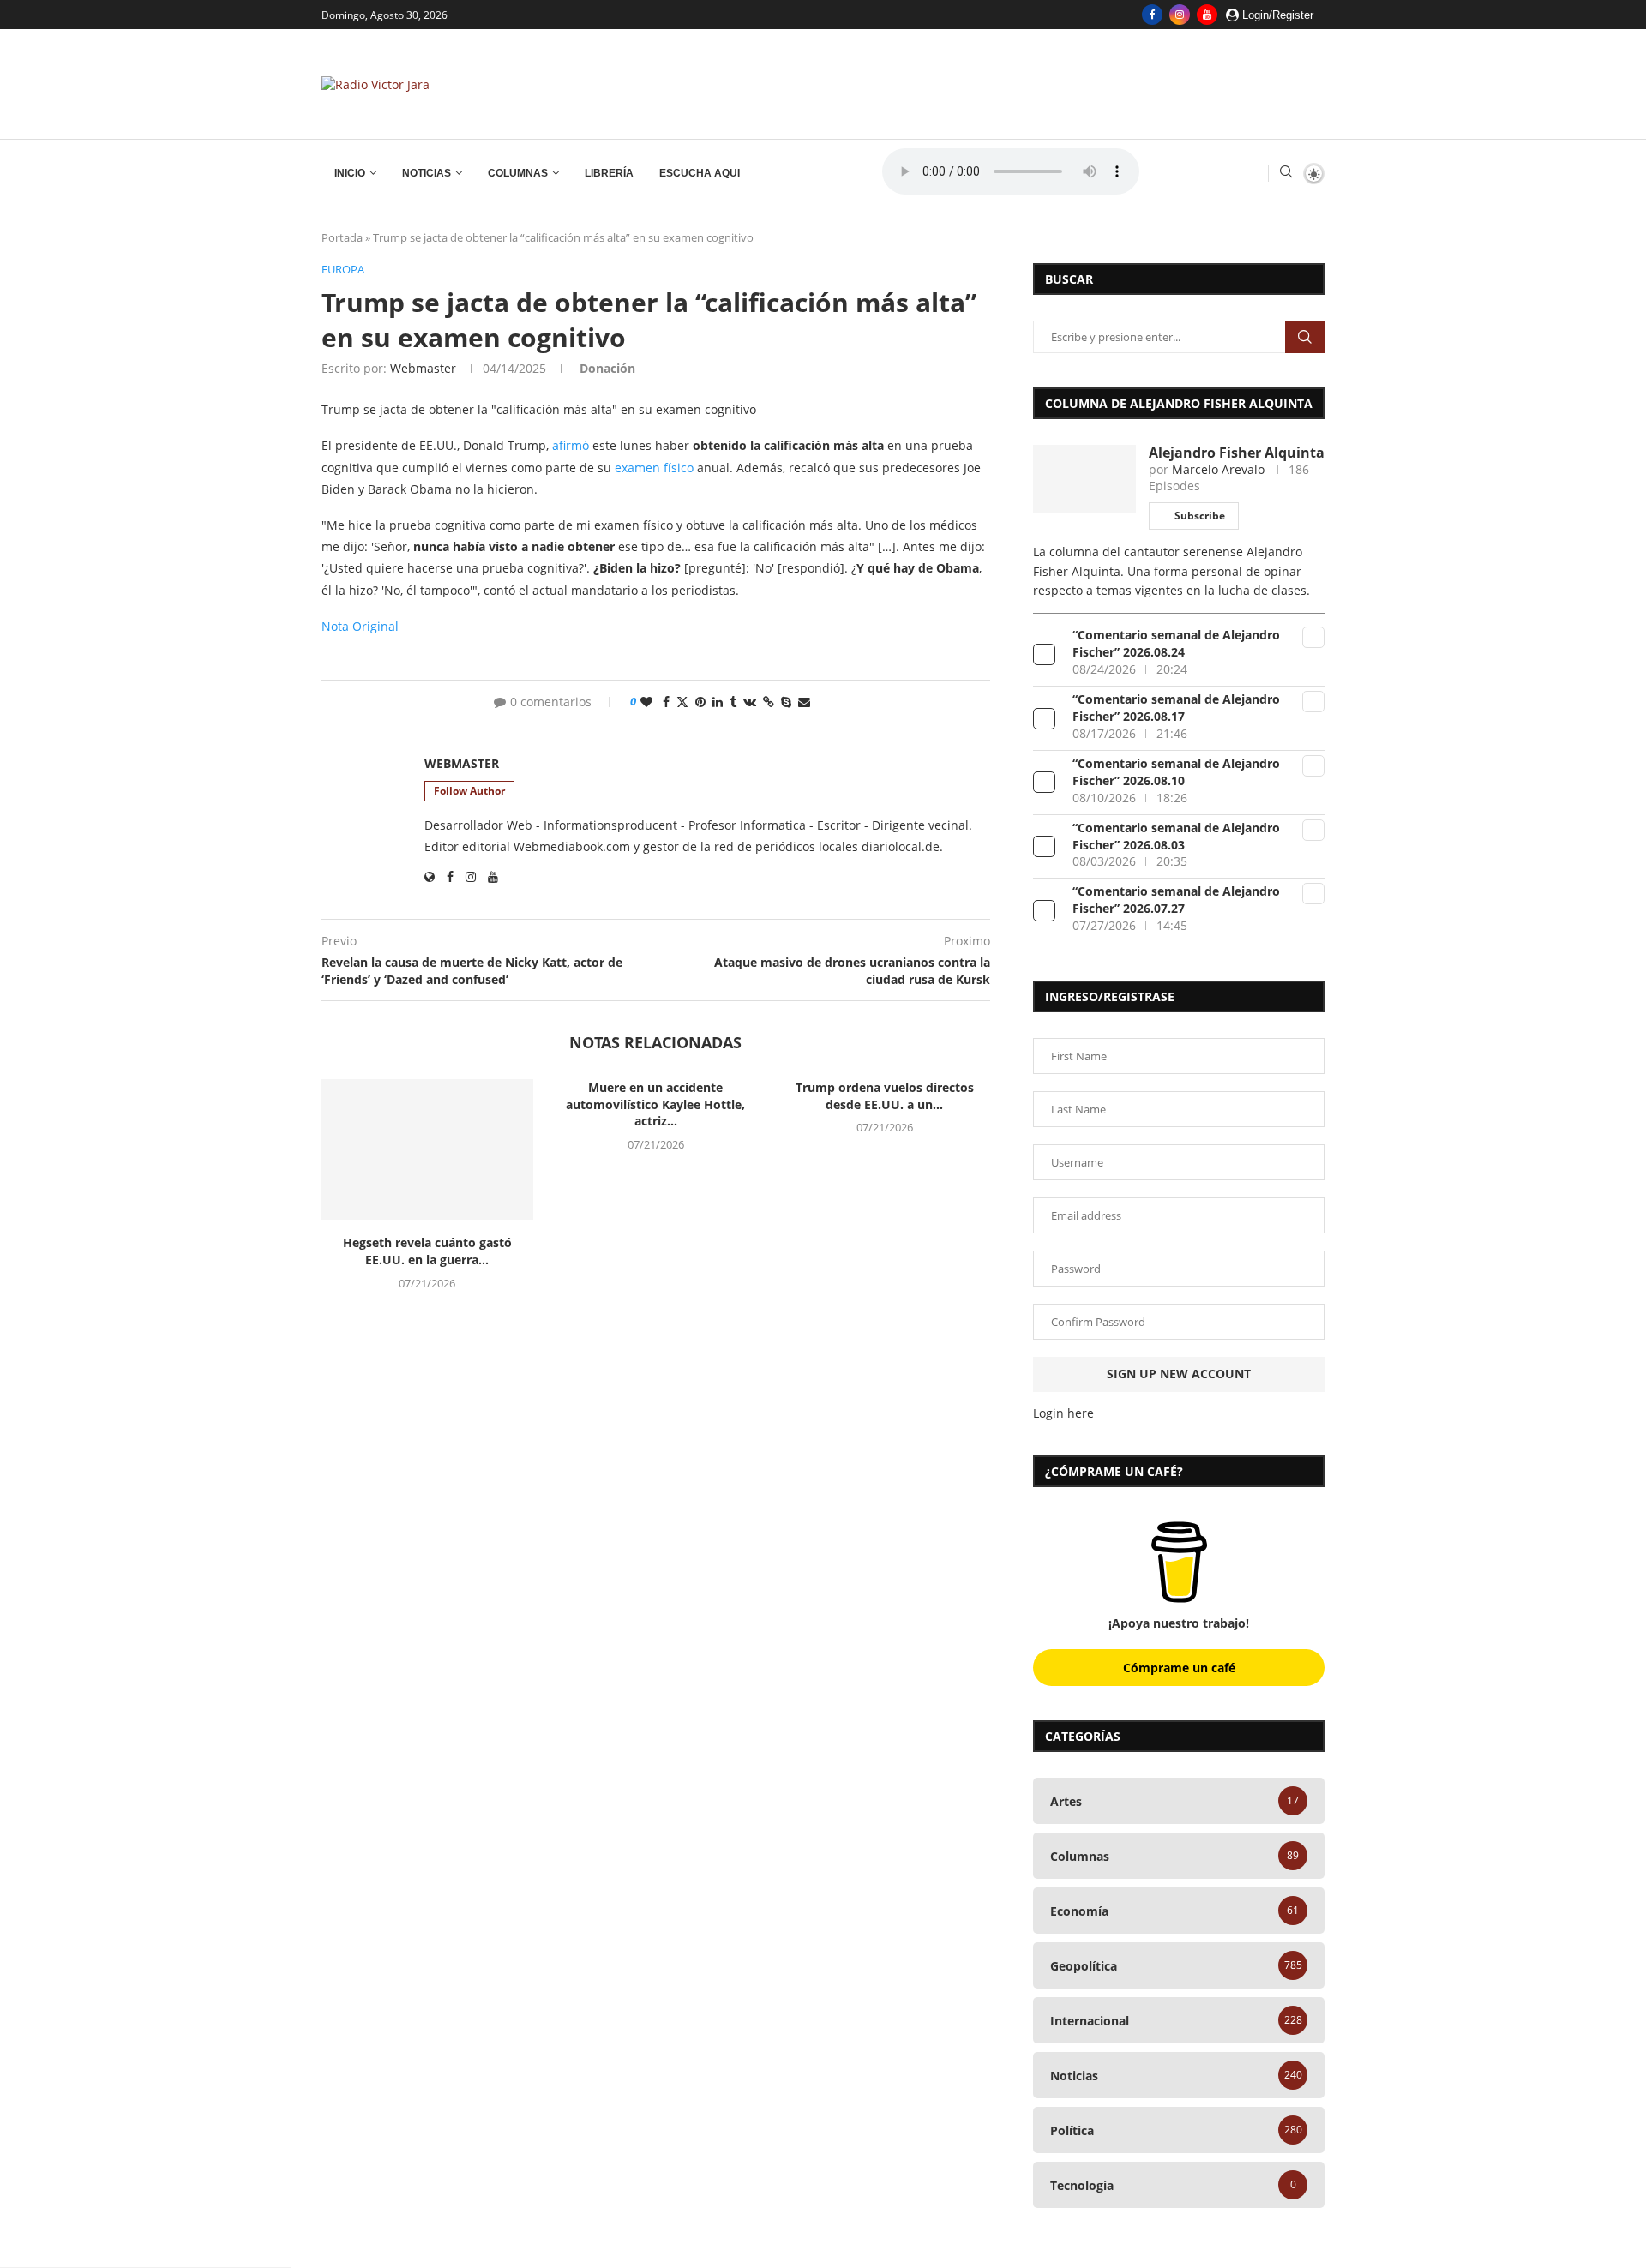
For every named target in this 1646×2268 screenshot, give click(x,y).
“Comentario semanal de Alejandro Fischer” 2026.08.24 (1176, 643)
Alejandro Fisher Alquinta (1237, 453)
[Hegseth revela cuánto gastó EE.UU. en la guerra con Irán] (427, 1149)
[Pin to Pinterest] (700, 702)
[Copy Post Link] (769, 702)
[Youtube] (1207, 15)
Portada (342, 237)
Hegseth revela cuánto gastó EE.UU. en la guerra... (427, 1251)
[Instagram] (1180, 15)
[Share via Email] (804, 702)
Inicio (350, 173)
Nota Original (360, 626)
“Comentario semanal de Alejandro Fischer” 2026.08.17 (1176, 708)
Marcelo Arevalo (1218, 469)
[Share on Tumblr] (733, 702)
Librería (609, 173)
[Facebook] (1152, 15)
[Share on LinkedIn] (718, 702)
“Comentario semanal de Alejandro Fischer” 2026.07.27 (1176, 900)
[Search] (1286, 174)
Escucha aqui (700, 173)
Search (1305, 337)
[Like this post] (646, 702)
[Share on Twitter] (682, 702)
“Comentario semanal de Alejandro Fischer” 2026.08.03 (1176, 836)
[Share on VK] (750, 702)
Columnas (518, 173)
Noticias (427, 173)
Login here (1063, 1413)
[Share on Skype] (786, 702)
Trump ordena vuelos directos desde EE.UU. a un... (885, 1096)
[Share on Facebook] (666, 702)
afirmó (571, 445)
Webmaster (423, 368)
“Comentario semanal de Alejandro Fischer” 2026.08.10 (1176, 772)
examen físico (654, 468)
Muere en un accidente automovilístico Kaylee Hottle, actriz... (655, 1104)
